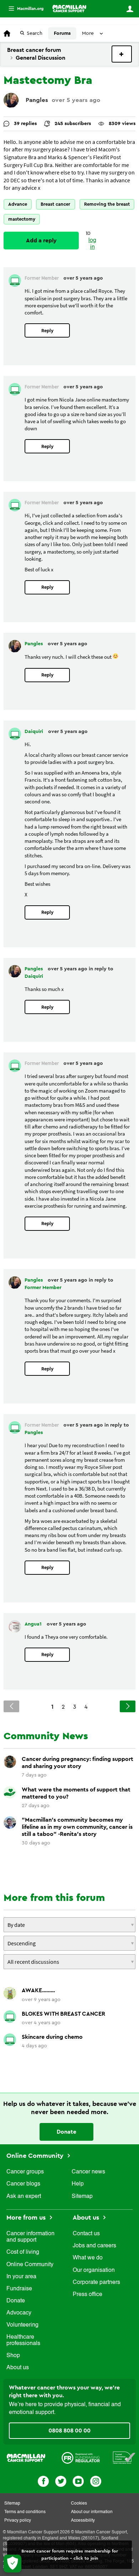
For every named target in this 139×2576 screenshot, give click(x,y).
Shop (13, 2356)
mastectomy (22, 219)
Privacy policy (18, 2521)
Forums (62, 33)
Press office (87, 2295)
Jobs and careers (94, 2246)
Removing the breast (107, 204)
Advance (18, 204)
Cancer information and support (30, 2237)
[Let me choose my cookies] (12, 2564)
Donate (66, 2132)
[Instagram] (96, 2481)
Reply (47, 331)
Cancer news (88, 2172)
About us (18, 2368)
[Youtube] (78, 2481)
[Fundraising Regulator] (81, 2457)
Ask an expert (24, 2197)
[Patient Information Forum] (124, 2457)
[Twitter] (61, 2481)
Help (78, 2184)
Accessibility (83, 2521)
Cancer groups (25, 2172)
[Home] (69, 9)
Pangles (37, 100)
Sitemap (82, 2197)
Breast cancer (55, 204)
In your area (21, 2277)
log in (92, 244)
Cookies (79, 2504)
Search (35, 33)
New (122, 54)
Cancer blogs (23, 2184)
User (130, 9)
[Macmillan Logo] (26, 2457)
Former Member (43, 1288)
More (23, 9)
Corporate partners (96, 2283)
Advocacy (19, 2313)
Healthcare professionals (23, 2340)
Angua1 (34, 1624)
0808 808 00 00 (69, 2431)
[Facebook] (43, 2481)
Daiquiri (35, 732)
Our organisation (94, 2270)
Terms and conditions (25, 2512)
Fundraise (19, 2289)
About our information (92, 2512)
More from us (27, 2217)
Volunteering (22, 2325)
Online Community (36, 2156)
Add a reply (41, 241)
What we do (88, 2258)
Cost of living (23, 2252)
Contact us (86, 2234)
